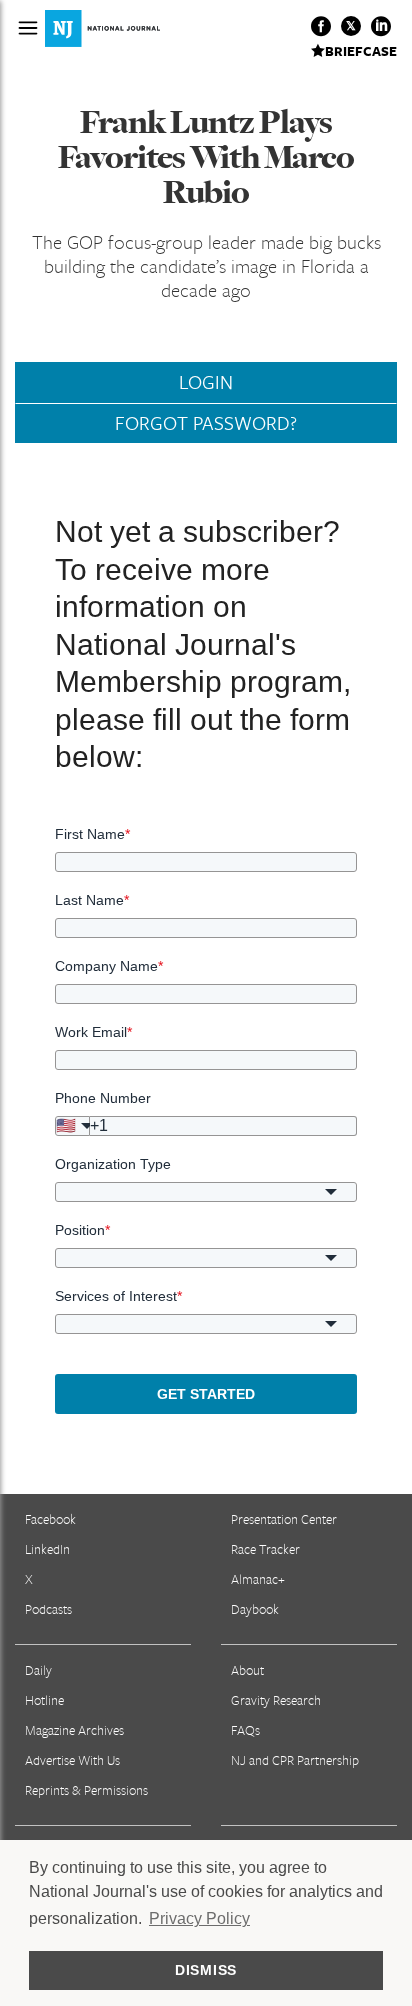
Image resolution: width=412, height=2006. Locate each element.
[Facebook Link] (321, 26)
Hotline (44, 1700)
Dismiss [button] (206, 1970)
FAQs (245, 1730)
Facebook (50, 1519)
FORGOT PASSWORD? (206, 423)
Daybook (255, 1609)
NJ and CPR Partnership (295, 1760)
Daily (38, 1670)
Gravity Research (276, 1700)
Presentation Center (284, 1519)
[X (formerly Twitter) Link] (351, 26)
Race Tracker (265, 1549)
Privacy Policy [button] (199, 1918)
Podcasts (48, 1609)
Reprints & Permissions (86, 1790)
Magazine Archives (74, 1730)
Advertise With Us (72, 1760)
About (247, 1670)
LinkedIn (47, 1549)
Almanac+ (258, 1579)
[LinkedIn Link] (381, 26)
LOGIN (206, 382)
